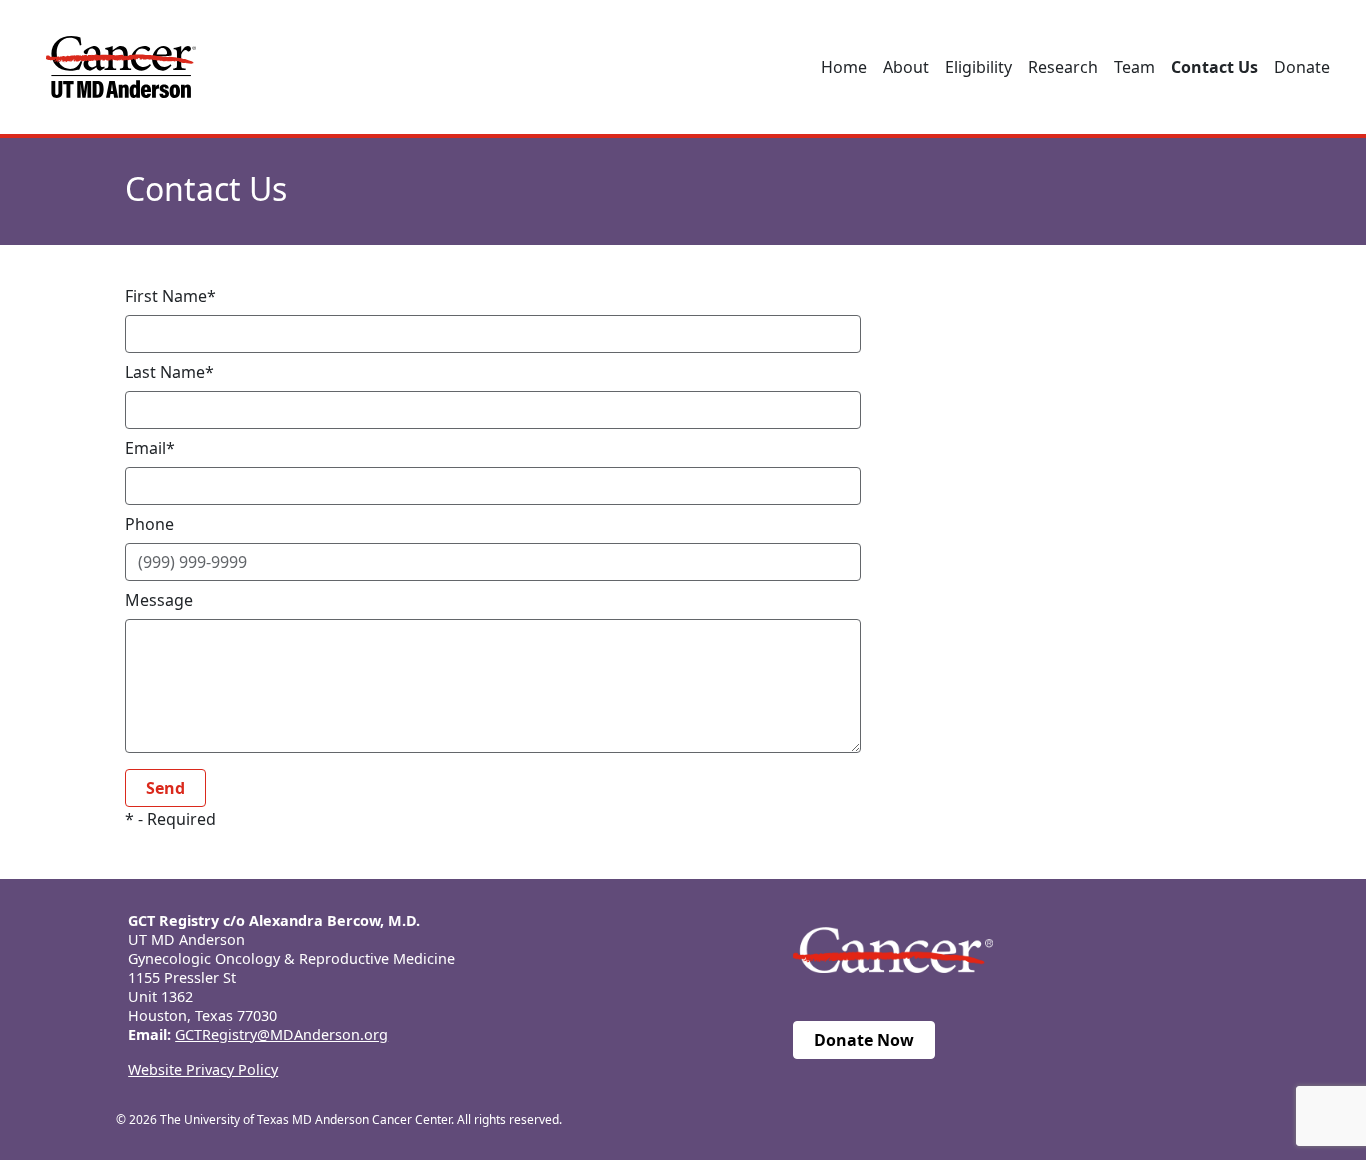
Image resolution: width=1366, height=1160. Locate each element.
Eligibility (978, 67)
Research (1063, 67)
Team (1134, 67)
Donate (1302, 67)
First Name (166, 296)
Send (165, 788)
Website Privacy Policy (203, 1069)
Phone (149, 524)
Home (844, 67)
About (906, 67)
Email (145, 448)
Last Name (165, 372)
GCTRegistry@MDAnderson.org (281, 1034)
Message (159, 600)
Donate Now (864, 1040)
